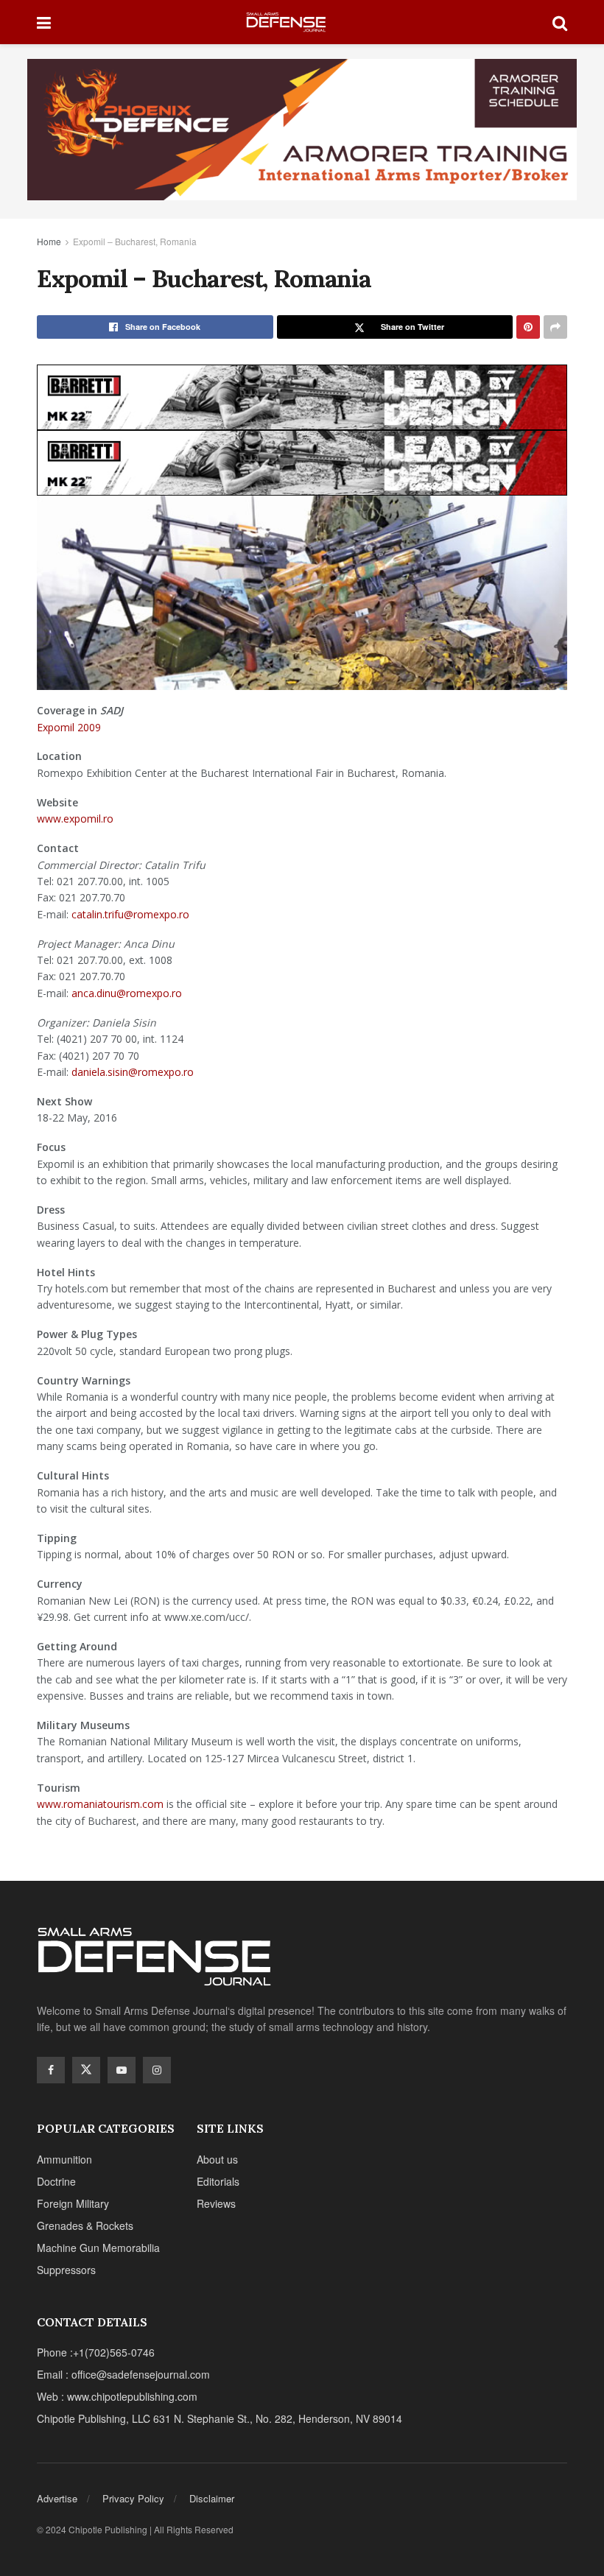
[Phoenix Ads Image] (302, 128)
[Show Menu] (44, 22)
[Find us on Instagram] (157, 2070)
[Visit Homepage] (302, 22)
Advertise (57, 2498)
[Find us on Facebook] (51, 2070)
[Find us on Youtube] (122, 2070)
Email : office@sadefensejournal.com (123, 2374)
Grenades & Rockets (85, 2225)
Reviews (216, 2203)
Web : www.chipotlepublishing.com (117, 2396)
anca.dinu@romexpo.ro (127, 993)
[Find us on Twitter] (86, 2070)
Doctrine (56, 2181)
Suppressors (66, 2270)
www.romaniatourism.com (100, 1804)
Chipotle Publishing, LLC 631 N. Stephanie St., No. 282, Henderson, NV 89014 (220, 2418)
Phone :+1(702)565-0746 (96, 2352)
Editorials (218, 2181)
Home (49, 241)
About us (217, 2159)
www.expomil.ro (75, 819)
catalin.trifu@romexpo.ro (130, 914)
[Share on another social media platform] (555, 327)
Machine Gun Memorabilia (98, 2248)
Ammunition (64, 2159)
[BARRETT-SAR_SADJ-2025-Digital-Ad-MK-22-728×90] (302, 395)
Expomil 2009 (69, 727)
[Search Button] (560, 22)
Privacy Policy (133, 2498)
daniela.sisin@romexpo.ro (133, 1072)
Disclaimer (212, 2498)
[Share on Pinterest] (528, 327)
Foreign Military (73, 2203)
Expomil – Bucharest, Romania (135, 241)
